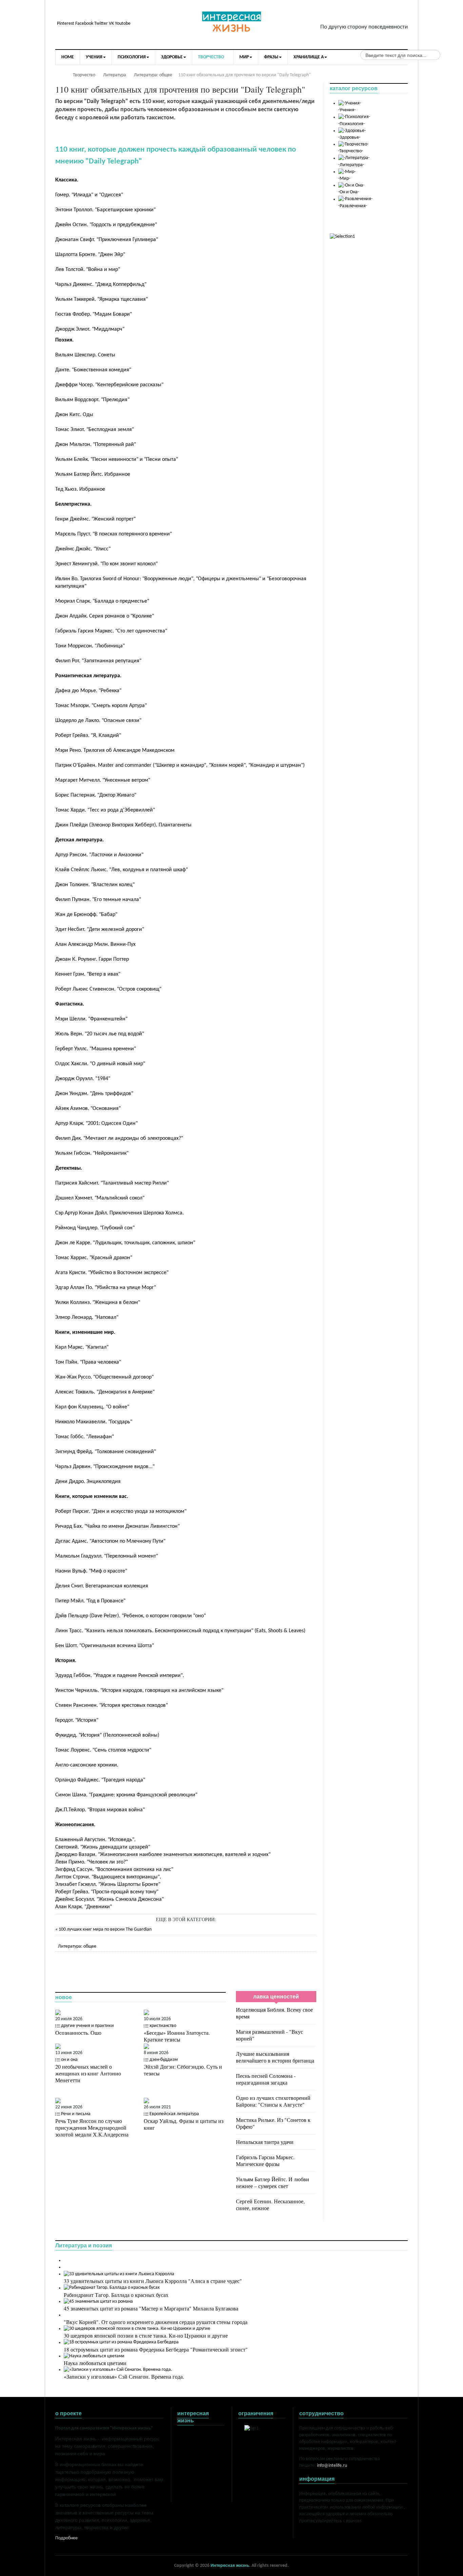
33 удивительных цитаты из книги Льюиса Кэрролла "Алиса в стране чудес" (153, 2281)
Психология (189, 2435)
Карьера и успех (194, 2463)
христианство (163, 2026)
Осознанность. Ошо (78, 2033)
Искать (402, 56)
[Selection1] (342, 237)
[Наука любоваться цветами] (94, 2356)
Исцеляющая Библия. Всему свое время (274, 2013)
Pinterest (66, 24)
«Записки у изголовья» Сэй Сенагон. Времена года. (124, 2376)
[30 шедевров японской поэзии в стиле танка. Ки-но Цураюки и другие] (137, 2329)
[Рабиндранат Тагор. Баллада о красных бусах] (112, 2288)
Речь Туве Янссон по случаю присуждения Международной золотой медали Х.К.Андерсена (92, 2128)
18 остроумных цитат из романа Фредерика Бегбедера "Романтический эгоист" (156, 2349)
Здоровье (187, 2449)
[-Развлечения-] (355, 199)
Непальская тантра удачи (265, 2142)
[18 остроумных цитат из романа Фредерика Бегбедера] (121, 2343)
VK (111, 24)
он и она (69, 2060)
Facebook (84, 24)
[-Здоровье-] (352, 131)
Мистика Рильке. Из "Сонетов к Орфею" (273, 2123)
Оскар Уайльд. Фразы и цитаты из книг (184, 2124)
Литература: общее (77, 1946)
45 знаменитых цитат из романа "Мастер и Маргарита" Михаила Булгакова (151, 2308)
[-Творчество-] (353, 144)
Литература (189, 2442)
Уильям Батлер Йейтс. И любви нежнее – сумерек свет (273, 2182)
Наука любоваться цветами (95, 2363)
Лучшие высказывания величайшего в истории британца (275, 2057)
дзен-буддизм (164, 2060)
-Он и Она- (349, 192)
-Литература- (351, 165)
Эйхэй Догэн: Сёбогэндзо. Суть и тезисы (183, 2070)
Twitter (101, 24)
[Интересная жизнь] (231, 23)
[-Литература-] (354, 158)
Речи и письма (76, 2114)
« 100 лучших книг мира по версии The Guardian (103, 1929)
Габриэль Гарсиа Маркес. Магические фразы (265, 2160)
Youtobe (123, 24)
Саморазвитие (192, 2476)
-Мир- (344, 179)
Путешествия (190, 2469)
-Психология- (351, 124)
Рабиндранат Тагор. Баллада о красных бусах (116, 2295)
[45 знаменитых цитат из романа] (98, 2301)
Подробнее (66, 2538)
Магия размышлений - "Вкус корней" (269, 2035)
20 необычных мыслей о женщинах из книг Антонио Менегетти (88, 2073)
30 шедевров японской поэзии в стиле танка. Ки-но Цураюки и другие (146, 2335)
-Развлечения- (353, 206)
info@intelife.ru (332, 2466)
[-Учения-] (350, 103)
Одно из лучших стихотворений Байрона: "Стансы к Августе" (273, 2101)
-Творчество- (351, 151)
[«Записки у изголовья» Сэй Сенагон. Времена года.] (118, 2370)
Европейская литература (174, 2114)
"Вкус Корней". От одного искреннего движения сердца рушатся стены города (156, 2322)
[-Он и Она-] (351, 185)
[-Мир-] (347, 172)
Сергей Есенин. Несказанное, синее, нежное (270, 2204)
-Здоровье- (349, 138)
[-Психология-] (354, 117)
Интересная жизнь (230, 2566)
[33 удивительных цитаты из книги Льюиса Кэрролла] (119, 2274)
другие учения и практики (87, 2026)
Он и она (186, 2456)
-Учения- (347, 110)
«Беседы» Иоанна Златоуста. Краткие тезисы (177, 2036)
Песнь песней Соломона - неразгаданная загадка (266, 2079)
